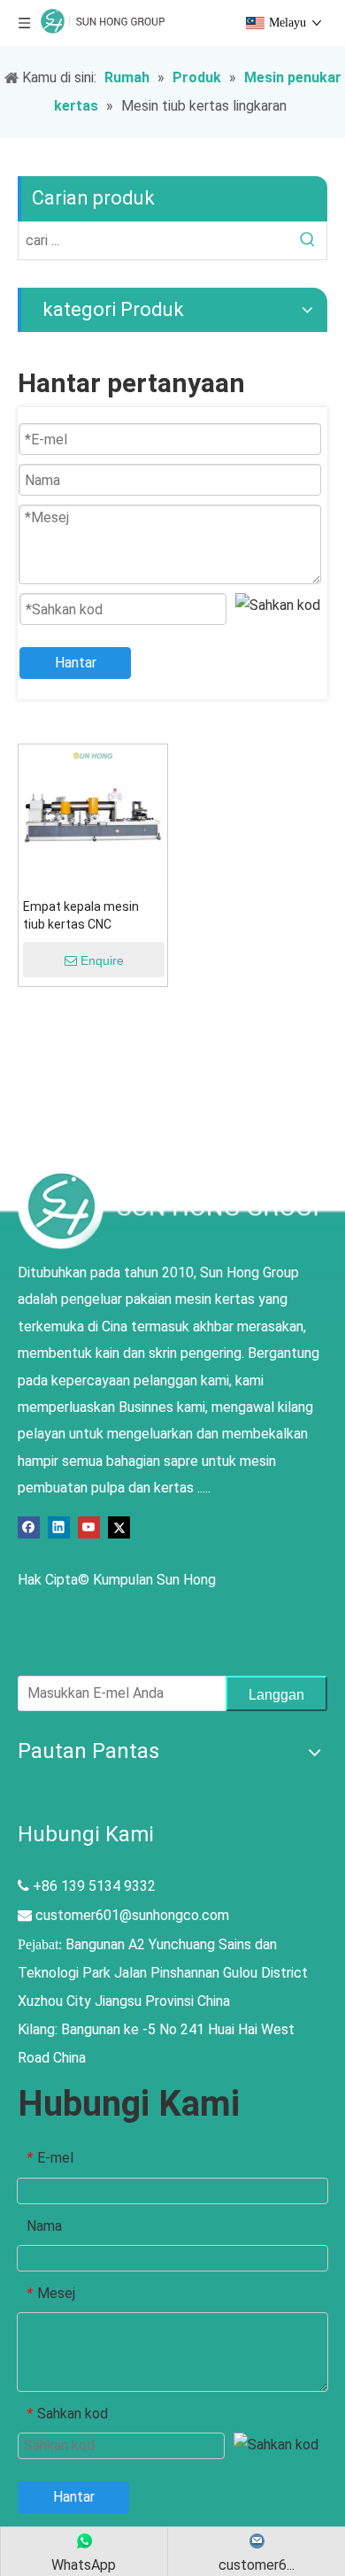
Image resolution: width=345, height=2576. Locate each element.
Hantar (76, 663)
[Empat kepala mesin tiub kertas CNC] (93, 818)
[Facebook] (29, 1527)
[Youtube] (89, 1527)
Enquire (102, 960)
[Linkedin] (59, 1527)
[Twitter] (119, 1527)
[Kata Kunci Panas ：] (308, 241)
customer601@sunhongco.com (132, 1915)
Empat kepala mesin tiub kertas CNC (81, 915)
